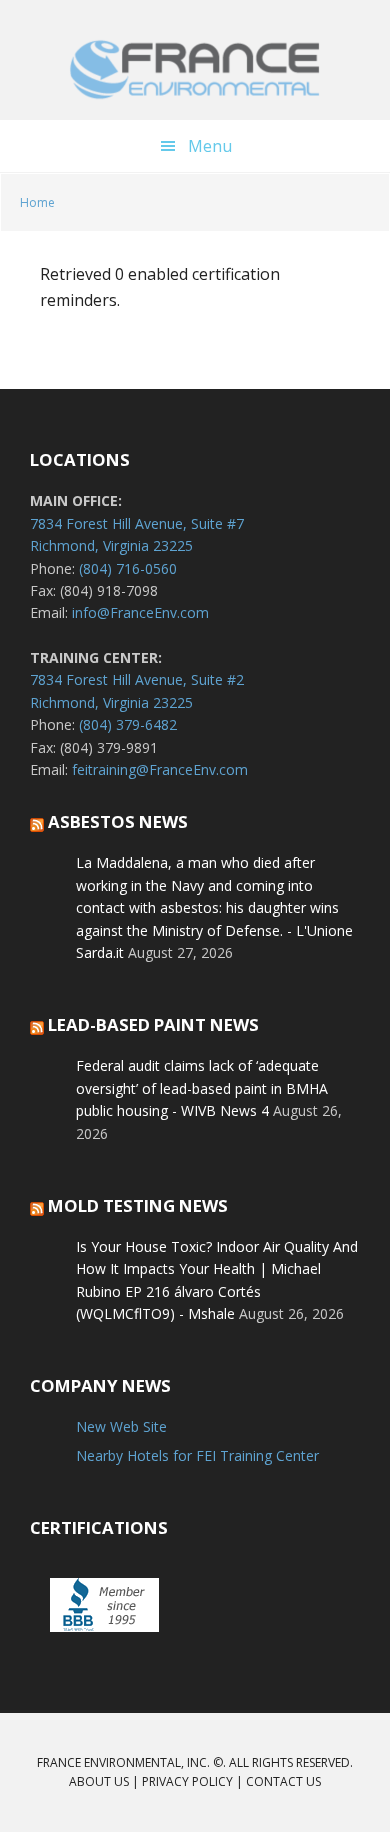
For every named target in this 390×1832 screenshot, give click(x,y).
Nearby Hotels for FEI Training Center (197, 1455)
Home (37, 202)
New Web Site (121, 1426)
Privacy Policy (187, 1781)
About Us (99, 1781)
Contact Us (283, 1781)
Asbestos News (118, 821)
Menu (210, 146)
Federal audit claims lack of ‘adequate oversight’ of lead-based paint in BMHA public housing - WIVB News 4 (202, 1088)
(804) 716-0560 (128, 568)
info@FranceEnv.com (140, 612)
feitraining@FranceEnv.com (160, 769)
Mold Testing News (138, 1205)
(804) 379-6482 (128, 724)
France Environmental (195, 70)
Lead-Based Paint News (153, 1024)
